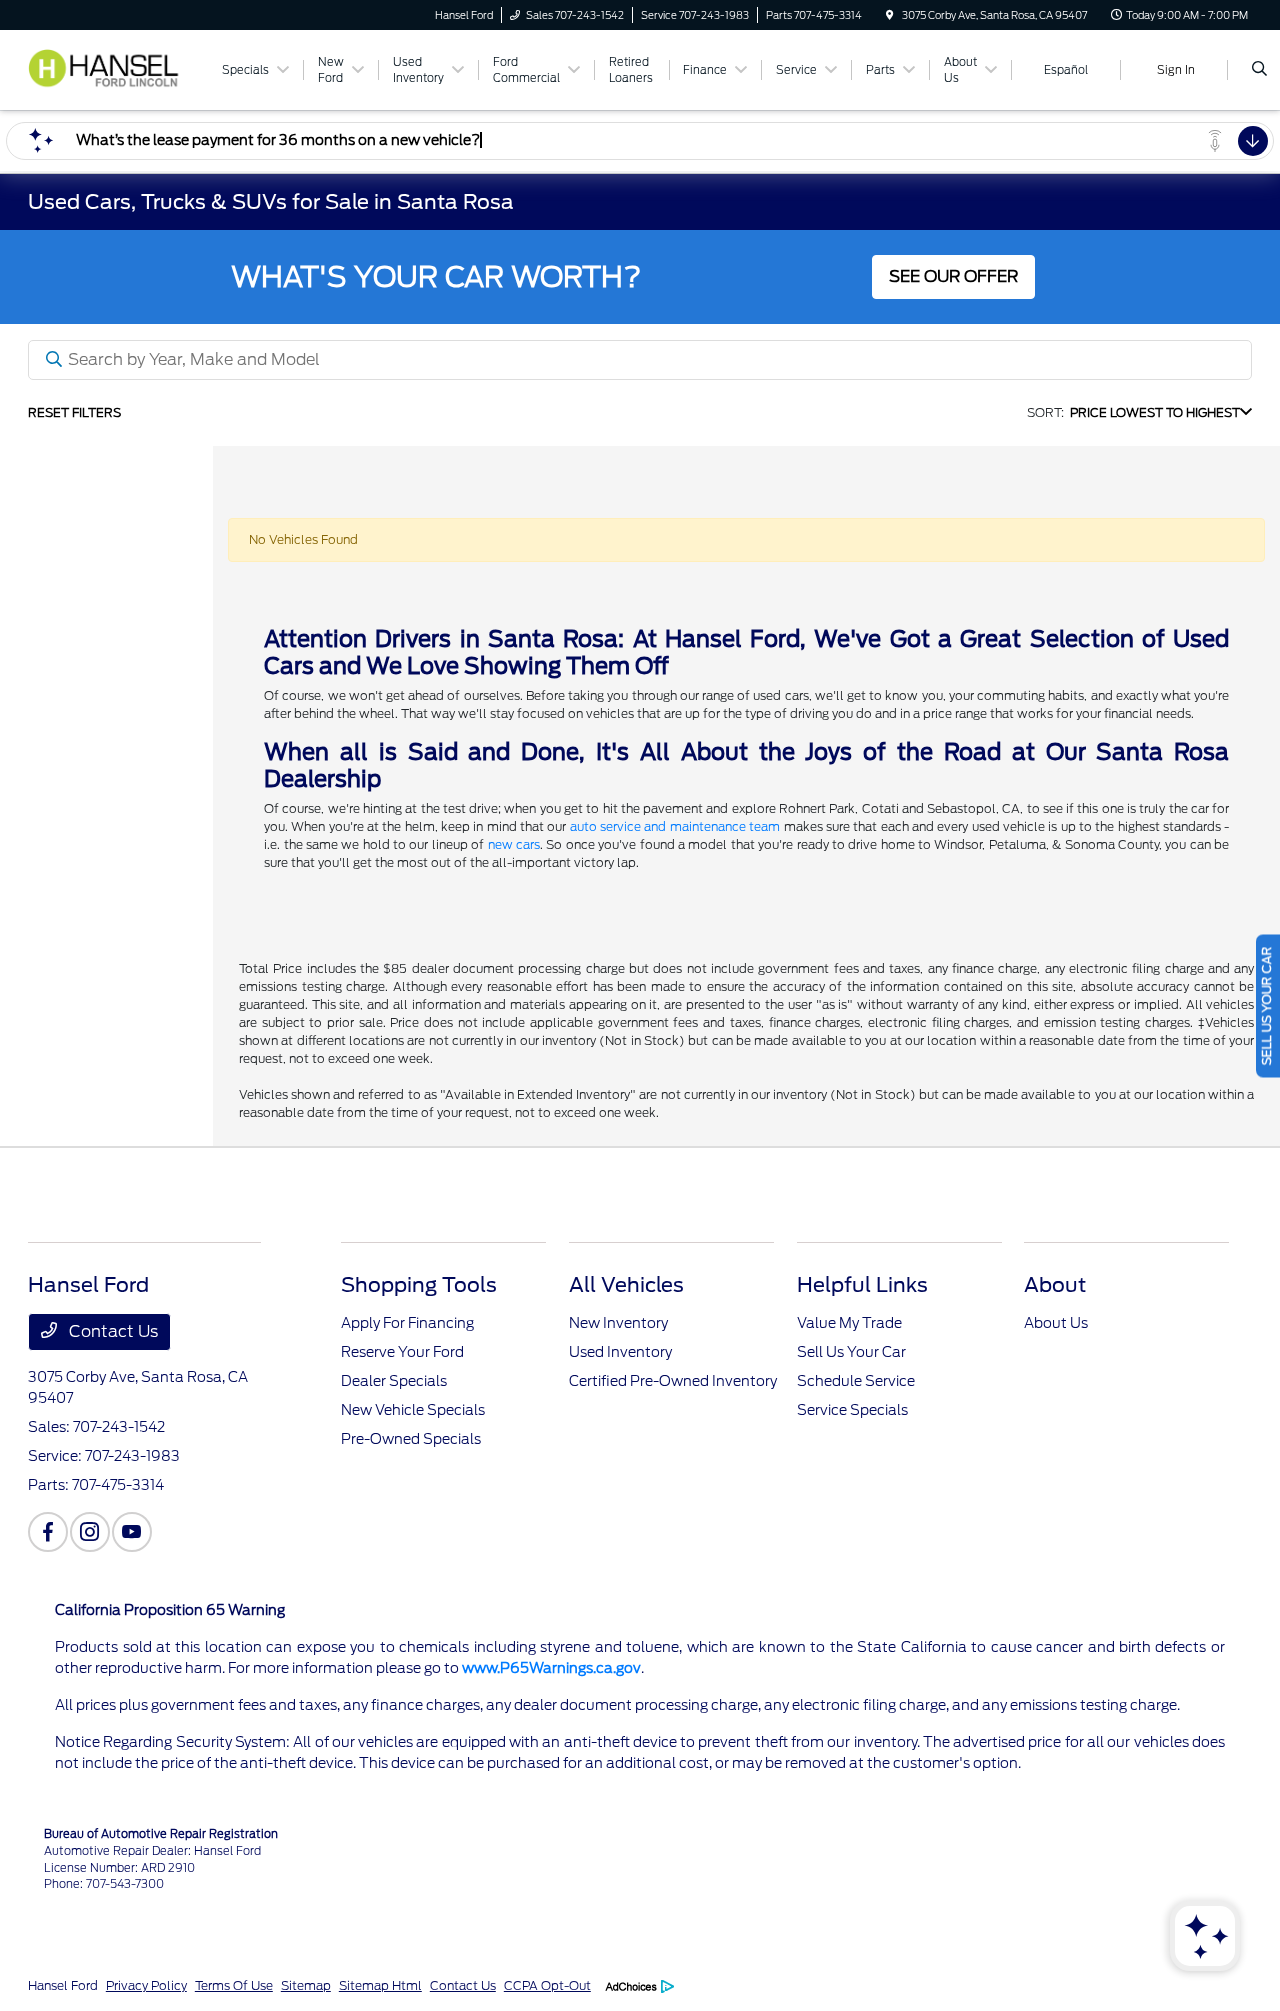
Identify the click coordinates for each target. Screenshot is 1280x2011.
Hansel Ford (63, 1985)
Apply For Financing (407, 1323)
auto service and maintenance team (675, 826)
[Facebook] (48, 1532)
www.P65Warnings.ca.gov (551, 1668)
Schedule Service (856, 1381)
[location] (890, 15)
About (1055, 1285)
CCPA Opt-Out (547, 1985)
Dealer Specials (394, 1381)
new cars (514, 844)
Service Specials (852, 1410)
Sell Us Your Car (851, 1352)
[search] (1259, 70)
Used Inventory (620, 1352)
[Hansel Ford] (114, 68)
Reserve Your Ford (402, 1352)
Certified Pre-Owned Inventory (673, 1381)
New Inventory (618, 1323)
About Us (1056, 1323)
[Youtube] (132, 1532)
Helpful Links (862, 1285)
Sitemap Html (380, 1985)
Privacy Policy (146, 1985)
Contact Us (111, 1331)
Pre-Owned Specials (411, 1439)
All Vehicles (626, 1285)
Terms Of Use (234, 1985)
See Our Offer (953, 276)
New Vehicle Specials (413, 1410)
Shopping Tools (419, 1285)
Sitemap (306, 1985)
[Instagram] (90, 1532)
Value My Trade (849, 1323)
